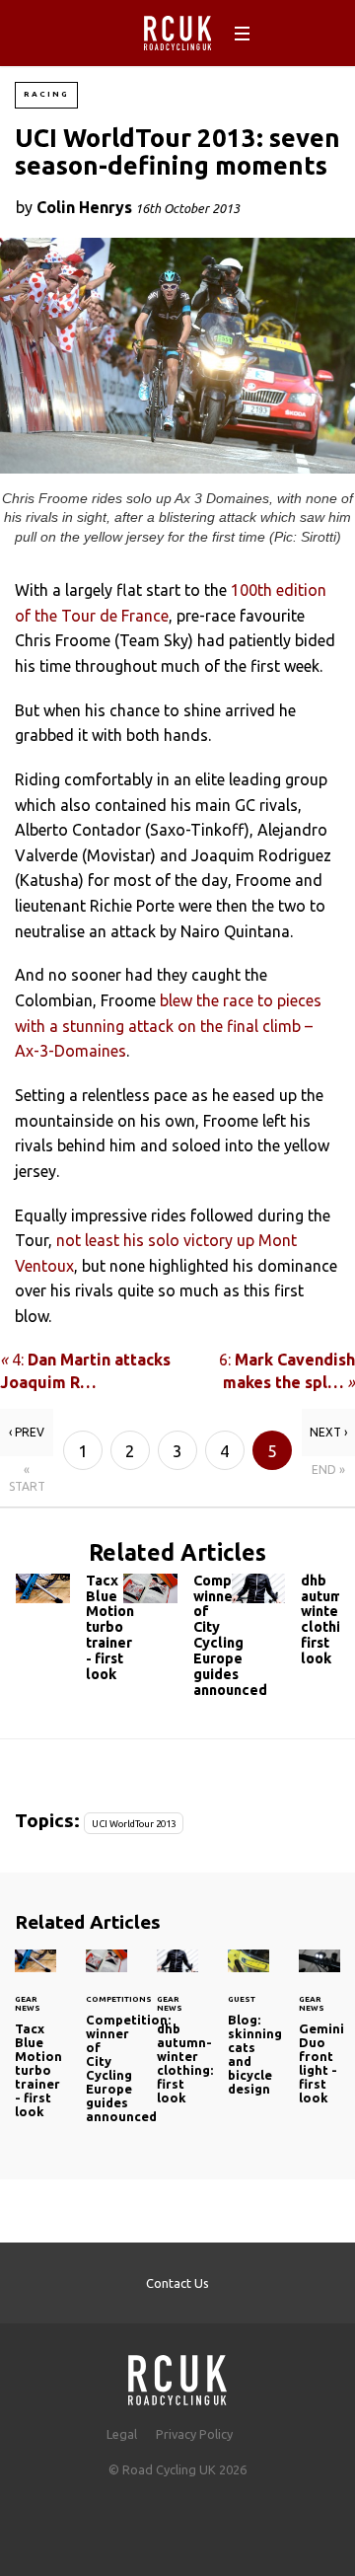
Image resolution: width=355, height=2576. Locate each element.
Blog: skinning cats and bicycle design (248, 2034)
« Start (27, 1478)
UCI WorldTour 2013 (134, 1824)
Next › (328, 1432)
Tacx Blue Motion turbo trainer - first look (70, 1632)
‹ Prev (27, 1432)
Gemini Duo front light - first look (319, 2039)
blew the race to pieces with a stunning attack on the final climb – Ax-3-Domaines (168, 1026)
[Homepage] (177, 2374)
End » (328, 1470)
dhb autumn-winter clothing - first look (285, 1624)
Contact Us (177, 2283)
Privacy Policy (194, 2434)
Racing (46, 94)
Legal (122, 2434)
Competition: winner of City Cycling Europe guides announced (177, 1640)
